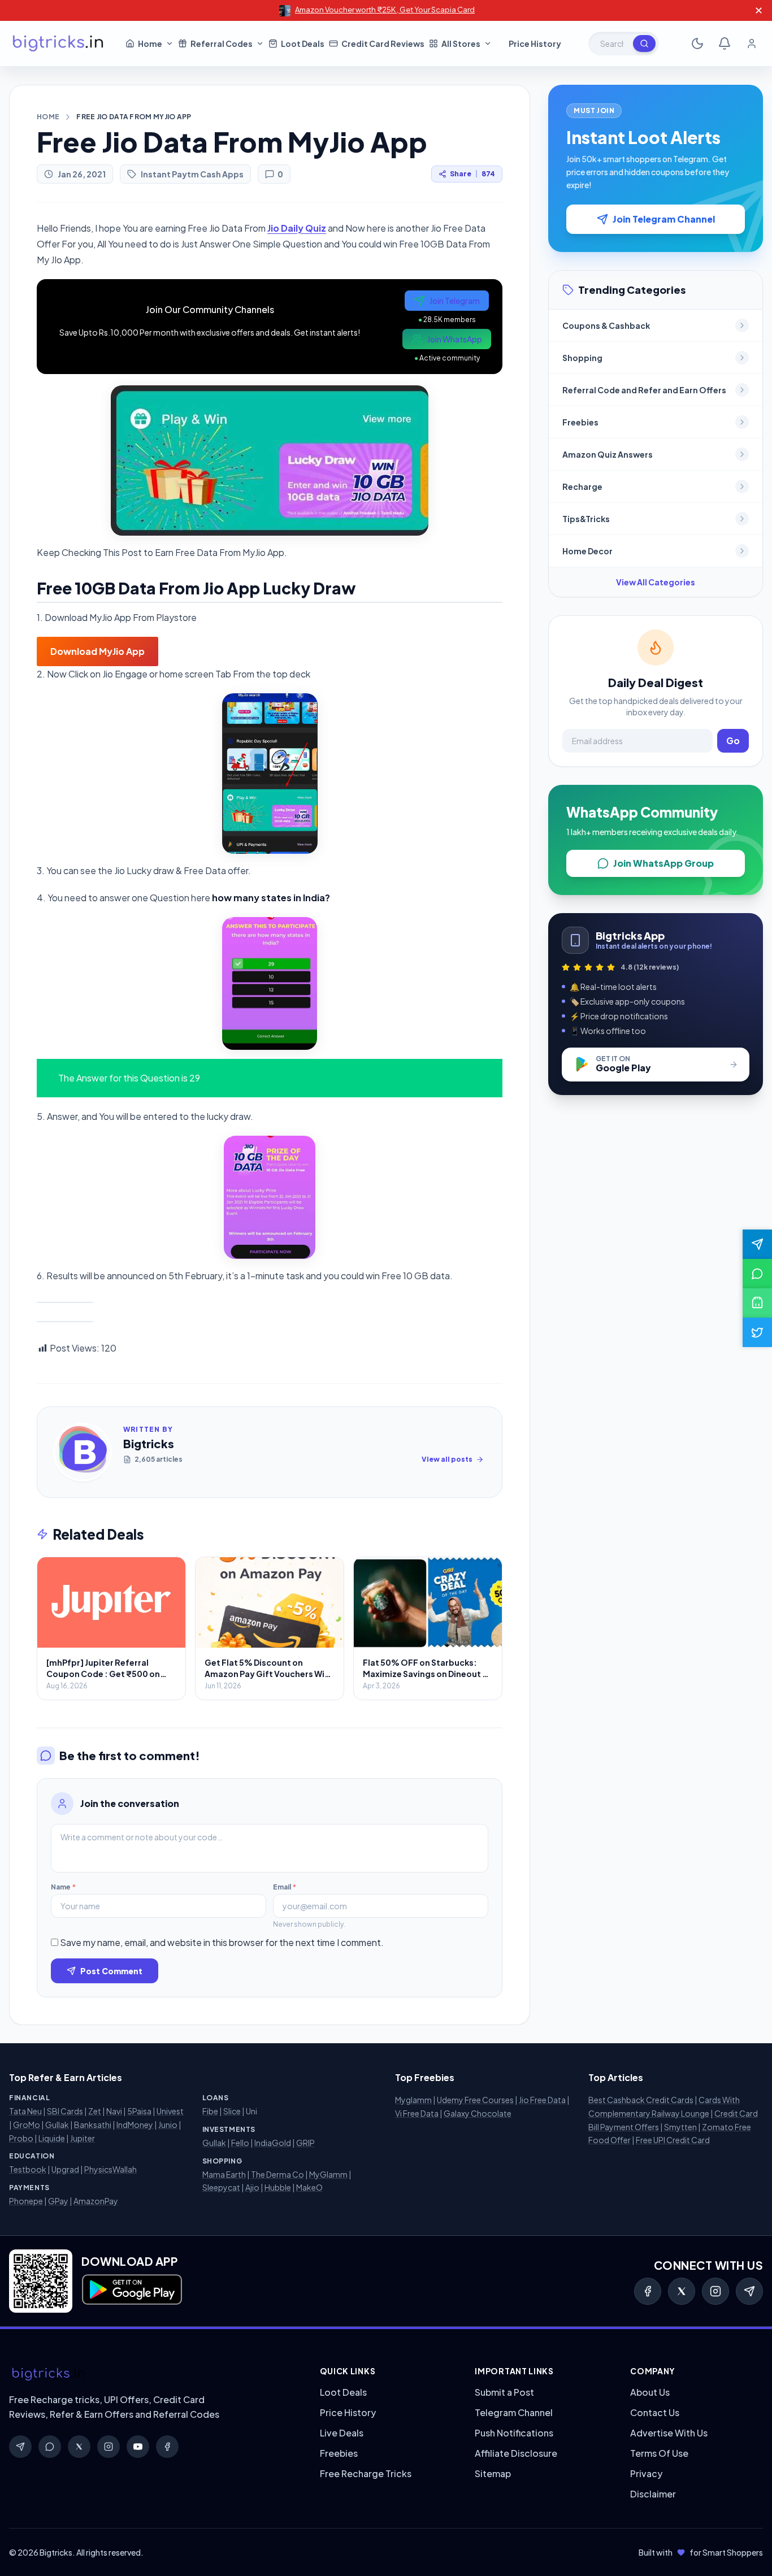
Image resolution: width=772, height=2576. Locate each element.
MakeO (309, 2187)
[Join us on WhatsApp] (757, 1274)
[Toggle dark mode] (697, 44)
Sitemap (493, 2473)
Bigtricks (149, 1443)
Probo (21, 2138)
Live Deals (342, 2433)
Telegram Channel (514, 2412)
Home (48, 117)
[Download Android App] (757, 1303)
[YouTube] (138, 2447)
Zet (95, 2111)
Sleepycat (221, 2187)
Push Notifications (514, 2433)
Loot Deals (343, 2392)
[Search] (644, 44)
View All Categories (656, 582)
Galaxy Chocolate (478, 2113)
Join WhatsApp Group (663, 863)
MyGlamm (328, 2174)
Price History (348, 2412)
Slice (232, 2111)
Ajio (252, 2187)
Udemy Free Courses (475, 2100)
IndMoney (135, 2125)
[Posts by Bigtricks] (83, 1452)
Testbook (28, 2169)
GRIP (305, 2143)
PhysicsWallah (110, 2169)
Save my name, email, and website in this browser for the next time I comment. (222, 1942)
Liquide (52, 2138)
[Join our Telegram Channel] (757, 1244)
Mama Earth (224, 2174)
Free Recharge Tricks (366, 2473)
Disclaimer (653, 2494)
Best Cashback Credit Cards (641, 2100)
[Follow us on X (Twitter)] (757, 1332)
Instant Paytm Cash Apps (192, 174)
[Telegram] (749, 2291)
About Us (650, 2392)
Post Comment (111, 1971)
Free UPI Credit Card (673, 2140)
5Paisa (139, 2111)
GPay (58, 2201)
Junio (168, 2125)
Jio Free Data (542, 2100)
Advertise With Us (669, 2433)
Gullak (57, 2125)
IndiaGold (273, 2143)
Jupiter (83, 2138)
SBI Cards (65, 2111)
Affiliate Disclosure (516, 2453)
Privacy (646, 2473)
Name (63, 1887)
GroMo (27, 2125)
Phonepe (26, 2201)
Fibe (210, 2111)
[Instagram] (715, 2291)
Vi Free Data (417, 2113)
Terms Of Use (659, 2453)
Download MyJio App (97, 651)
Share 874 (472, 174)
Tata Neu (25, 2111)
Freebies (339, 2453)
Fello (240, 2143)
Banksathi (93, 2125)
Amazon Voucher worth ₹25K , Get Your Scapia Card (385, 10)
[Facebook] (648, 2291)
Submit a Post (504, 2392)
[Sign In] (752, 44)
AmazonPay (96, 2201)
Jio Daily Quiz (297, 228)
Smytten (680, 2127)
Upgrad (65, 2169)
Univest (170, 2111)
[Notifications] (725, 44)
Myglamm (413, 2100)
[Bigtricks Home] (58, 44)
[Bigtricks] (153, 2374)
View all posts (447, 1459)
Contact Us (655, 2412)
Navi (114, 2111)
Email (285, 1887)
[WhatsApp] (50, 2447)
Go (733, 740)
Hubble (278, 2187)
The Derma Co (277, 2174)
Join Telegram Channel (664, 219)
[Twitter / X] (682, 2291)
